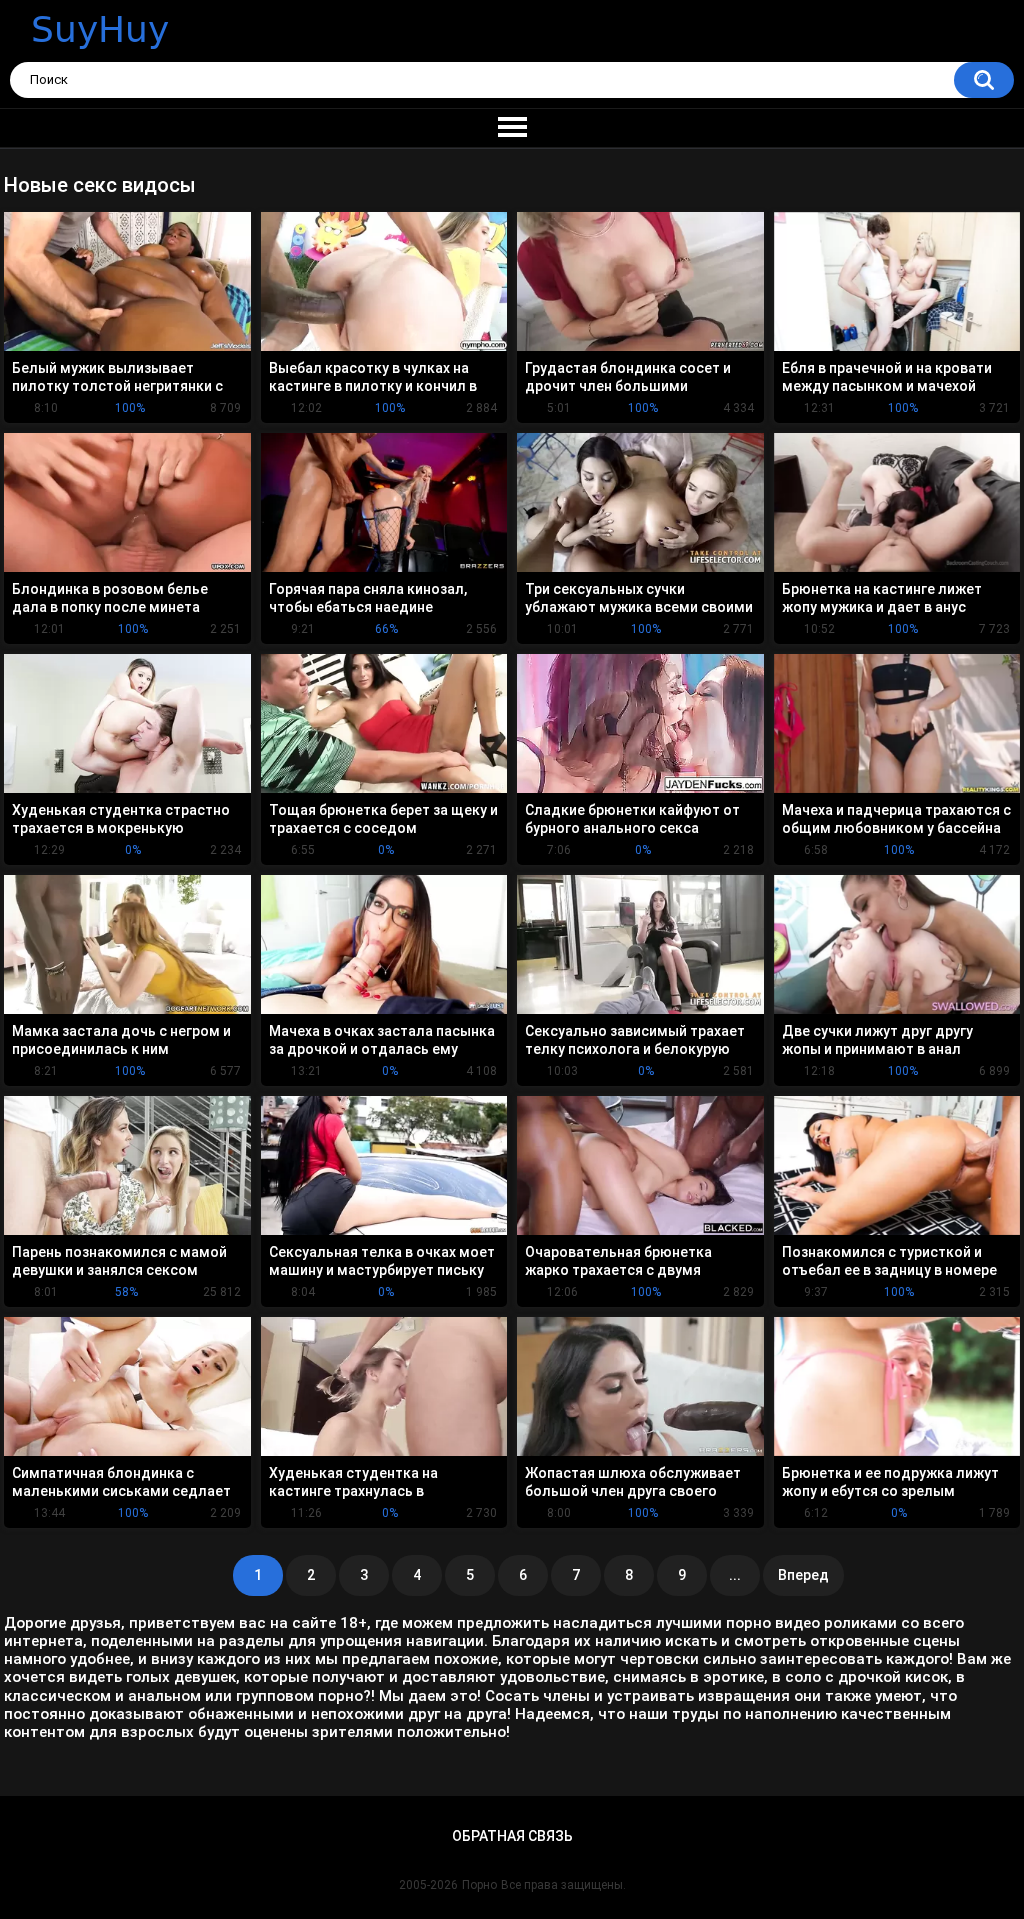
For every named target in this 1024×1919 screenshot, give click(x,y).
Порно (479, 1885)
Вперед (803, 1575)
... (735, 1575)
